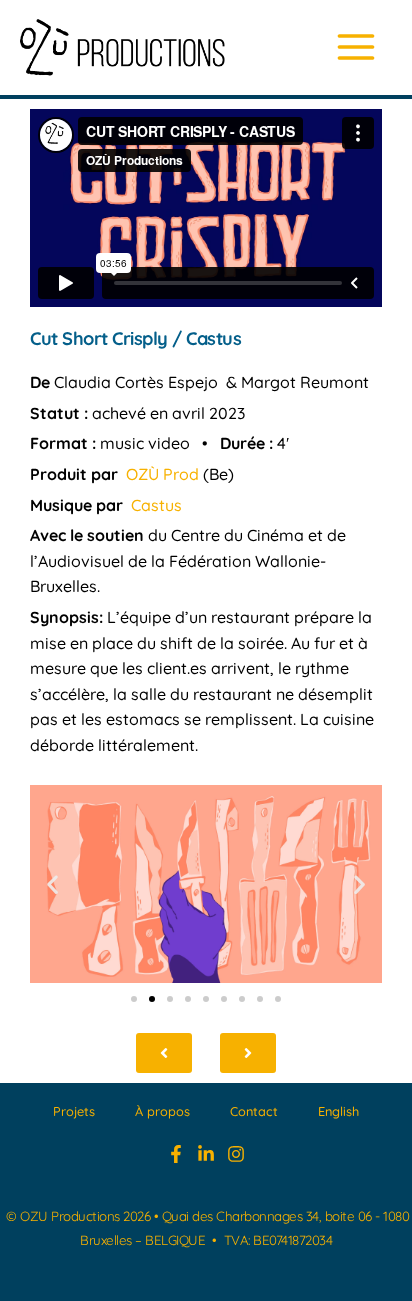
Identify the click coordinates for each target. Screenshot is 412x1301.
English (338, 1111)
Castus (156, 505)
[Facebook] (176, 1154)
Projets (74, 1111)
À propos (162, 1111)
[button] (52, 883)
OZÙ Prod (162, 474)
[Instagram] (236, 1154)
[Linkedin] (206, 1154)
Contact (254, 1111)
